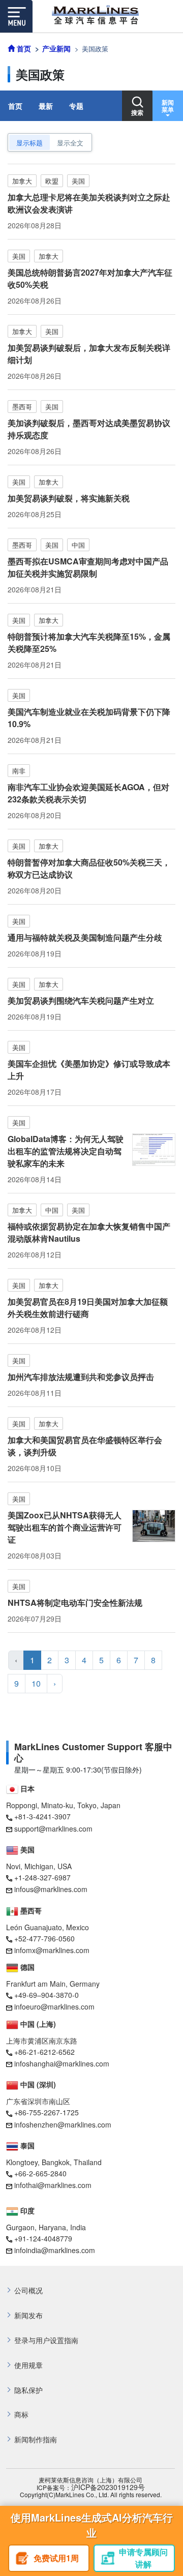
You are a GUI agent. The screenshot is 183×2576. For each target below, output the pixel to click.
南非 (19, 771)
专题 (76, 106)
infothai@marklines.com (53, 2185)
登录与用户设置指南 (46, 2340)
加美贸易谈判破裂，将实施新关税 (69, 498)
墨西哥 (22, 407)
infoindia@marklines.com (55, 2250)
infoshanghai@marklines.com (62, 2063)
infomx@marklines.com (52, 1950)
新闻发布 (28, 2315)
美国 (78, 181)
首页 (15, 106)
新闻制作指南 (36, 2439)
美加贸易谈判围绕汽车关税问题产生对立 (81, 1000)
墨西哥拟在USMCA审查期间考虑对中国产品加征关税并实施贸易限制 (88, 567)
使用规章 (28, 2365)
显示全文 (70, 143)
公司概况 (28, 2290)
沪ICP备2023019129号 (108, 2487)
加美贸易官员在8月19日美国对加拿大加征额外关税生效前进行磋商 (88, 1308)
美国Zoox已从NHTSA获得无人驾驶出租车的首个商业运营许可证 (65, 1527)
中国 (78, 545)
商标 (21, 2415)
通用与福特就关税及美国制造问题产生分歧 (85, 937)
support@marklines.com (53, 1829)
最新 (46, 106)
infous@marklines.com (51, 1889)
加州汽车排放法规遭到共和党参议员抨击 (81, 1377)
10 (36, 1683)
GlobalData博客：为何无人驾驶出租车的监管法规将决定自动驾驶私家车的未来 (66, 1151)
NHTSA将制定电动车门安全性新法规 (75, 1602)
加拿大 (22, 181)
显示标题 (29, 143)
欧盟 (52, 181)
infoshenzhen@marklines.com (63, 2124)
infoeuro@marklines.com (54, 2006)
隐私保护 (28, 2390)
